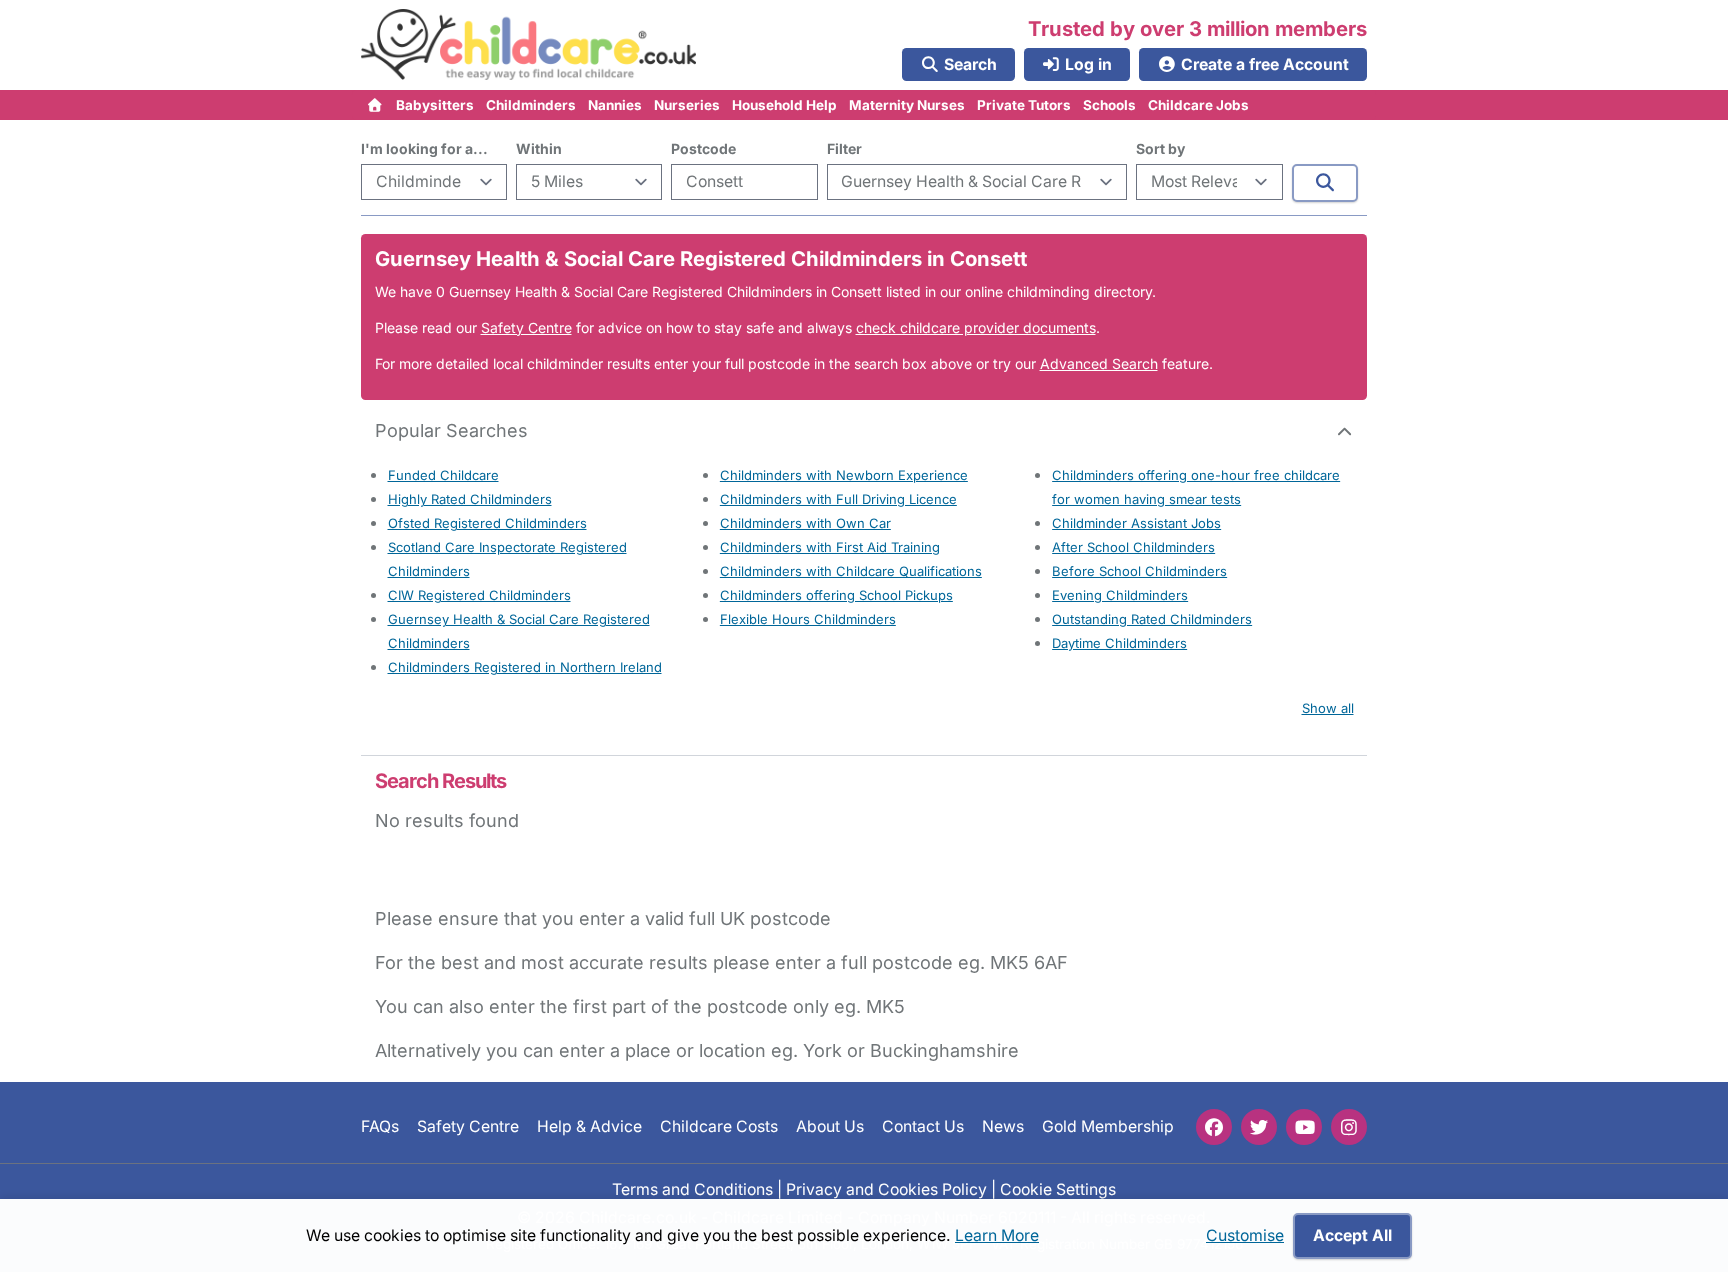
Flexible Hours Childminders (808, 619)
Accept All (1352, 1235)
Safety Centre (526, 327)
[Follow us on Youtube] (1304, 1127)
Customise (1245, 1235)
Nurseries (687, 105)
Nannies (615, 105)
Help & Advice (589, 1126)
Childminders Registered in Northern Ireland (525, 667)
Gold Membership (1108, 1126)
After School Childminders (1133, 547)
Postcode (703, 148)
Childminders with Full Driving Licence (838, 499)
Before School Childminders (1139, 571)
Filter (844, 148)
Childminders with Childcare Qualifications (851, 571)
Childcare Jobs (1198, 105)
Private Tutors (1024, 105)
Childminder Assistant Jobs (1136, 523)
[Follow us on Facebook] (1214, 1127)
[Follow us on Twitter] (1259, 1127)
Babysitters (435, 105)
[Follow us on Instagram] (1349, 1127)
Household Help (784, 105)
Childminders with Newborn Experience (844, 475)
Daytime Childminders (1119, 643)
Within (539, 148)
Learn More (997, 1235)
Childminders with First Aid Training (830, 547)
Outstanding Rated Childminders (1152, 619)
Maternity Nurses (907, 105)
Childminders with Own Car (805, 523)
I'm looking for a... (424, 148)
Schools (1109, 105)
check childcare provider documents (976, 327)
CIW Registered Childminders (479, 595)
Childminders (531, 105)
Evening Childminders (1120, 595)
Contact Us (923, 1126)
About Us (830, 1126)
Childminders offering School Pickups (836, 595)
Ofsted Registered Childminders (487, 523)
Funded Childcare (443, 475)
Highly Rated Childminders (470, 499)
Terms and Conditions (692, 1188)
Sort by (1160, 148)
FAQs (380, 1126)
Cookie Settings (1058, 1188)
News (1003, 1126)
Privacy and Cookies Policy (886, 1188)
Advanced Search (1099, 363)
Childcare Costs (719, 1126)
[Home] (375, 105)
